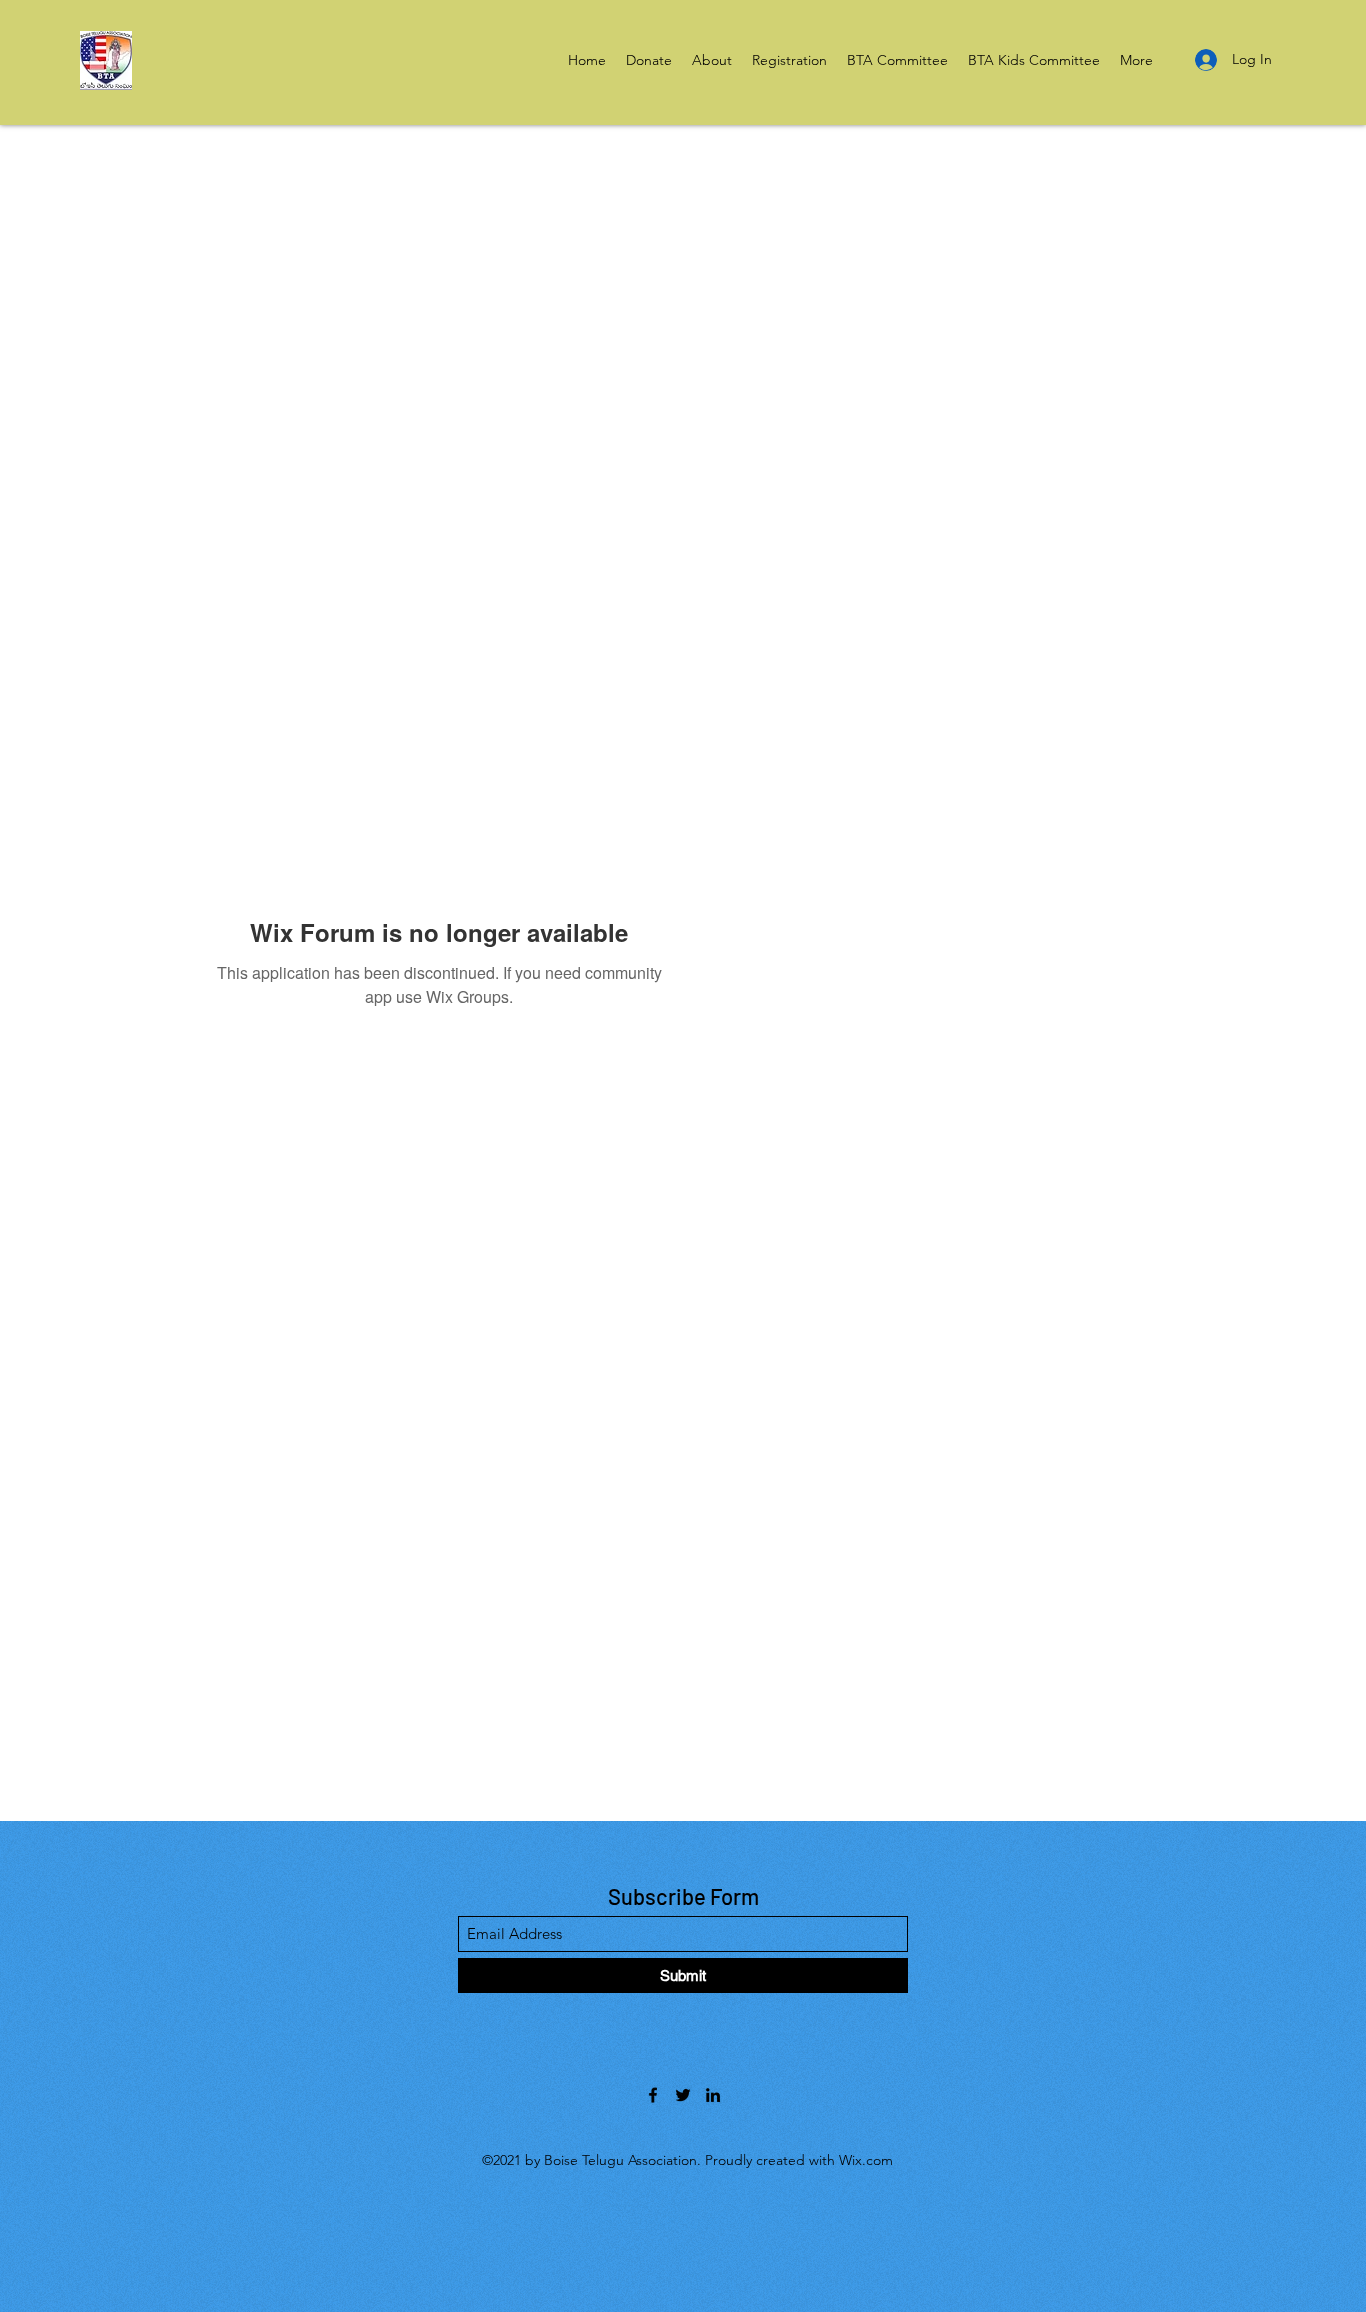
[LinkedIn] (713, 2095)
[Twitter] (683, 2095)
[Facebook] (653, 2095)
